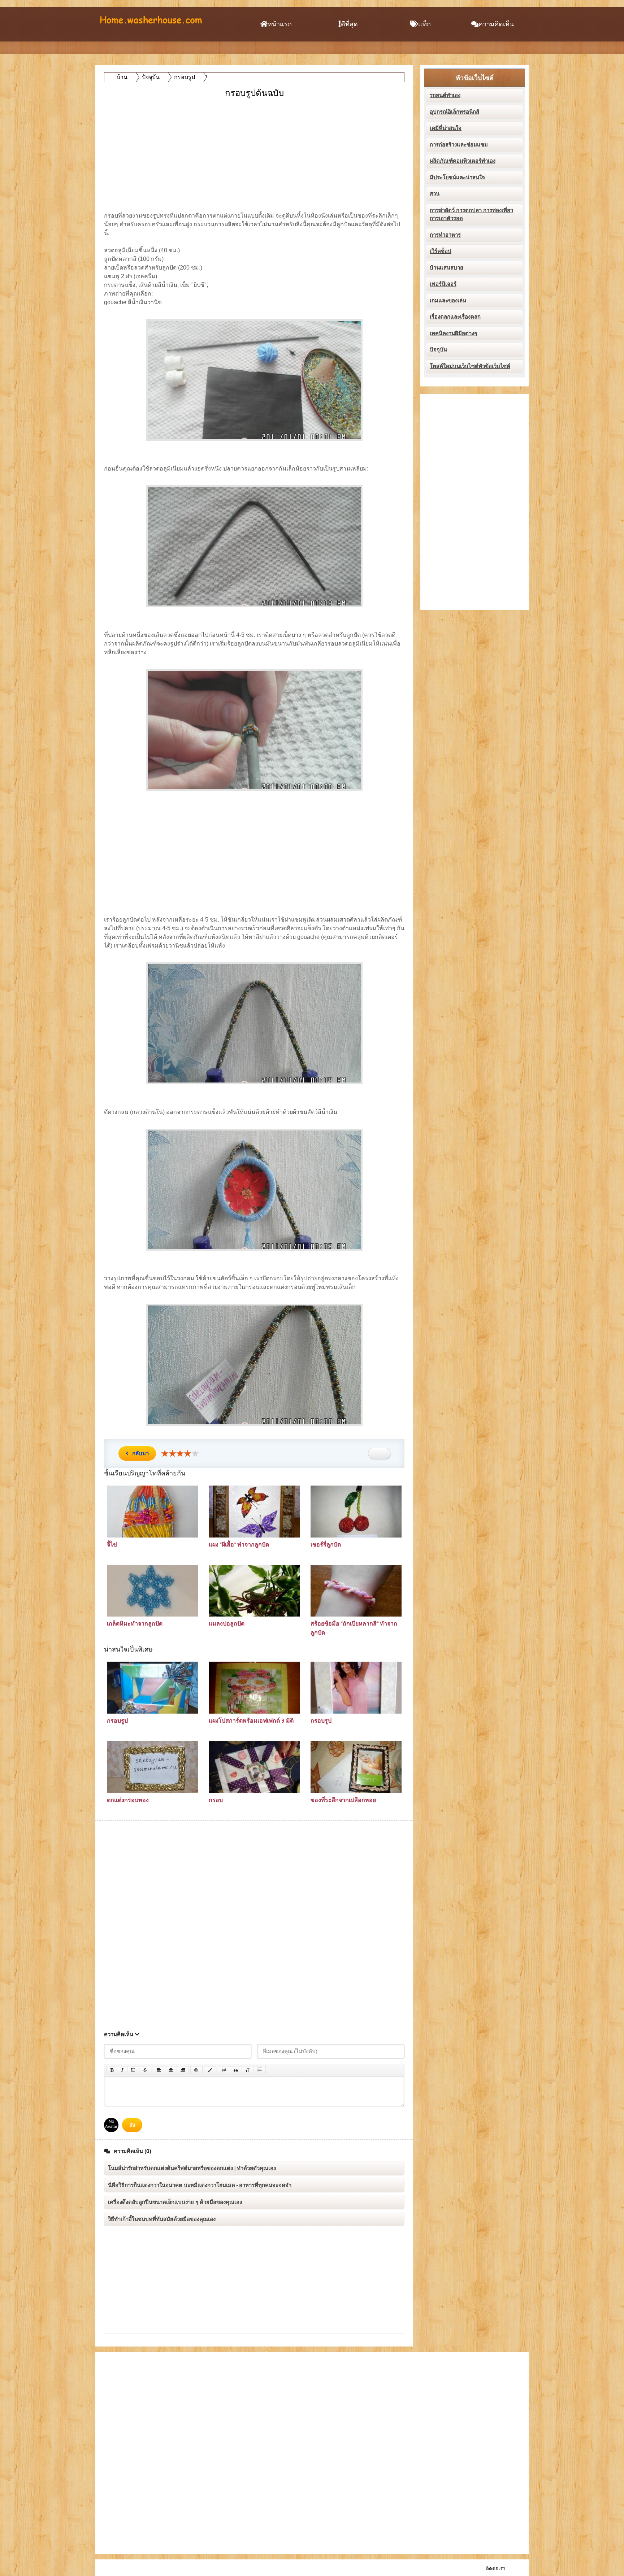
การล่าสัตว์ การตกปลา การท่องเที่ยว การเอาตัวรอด (471, 215)
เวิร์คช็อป (441, 251)
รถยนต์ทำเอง (445, 95)
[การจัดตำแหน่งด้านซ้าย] (159, 2070)
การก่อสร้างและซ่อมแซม (459, 145)
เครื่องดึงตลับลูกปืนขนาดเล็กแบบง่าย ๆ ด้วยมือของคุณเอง (175, 2202)
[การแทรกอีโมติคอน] (196, 2070)
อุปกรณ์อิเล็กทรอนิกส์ (454, 112)
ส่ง (132, 2125)
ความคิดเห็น (496, 24)
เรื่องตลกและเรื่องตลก (455, 317)
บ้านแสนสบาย (447, 268)
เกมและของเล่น (448, 301)
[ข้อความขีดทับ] (145, 2070)
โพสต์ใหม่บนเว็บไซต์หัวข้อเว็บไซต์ (470, 366)
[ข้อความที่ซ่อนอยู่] (224, 2070)
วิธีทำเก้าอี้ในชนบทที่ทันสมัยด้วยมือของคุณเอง (162, 2219)
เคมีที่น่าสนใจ (446, 128)
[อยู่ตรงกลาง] (171, 2070)
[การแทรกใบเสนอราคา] (236, 2070)
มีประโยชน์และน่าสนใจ (457, 178)
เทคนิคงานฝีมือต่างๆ (453, 333)
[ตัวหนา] (112, 2070)
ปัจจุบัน (438, 350)
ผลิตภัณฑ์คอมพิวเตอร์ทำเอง (463, 161)
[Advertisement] (255, 150)
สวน (435, 194)
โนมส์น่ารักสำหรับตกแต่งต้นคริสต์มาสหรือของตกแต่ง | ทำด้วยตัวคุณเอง (192, 2168)
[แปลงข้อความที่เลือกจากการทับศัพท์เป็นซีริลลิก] (248, 2070)
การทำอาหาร (445, 235)
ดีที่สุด (349, 24)
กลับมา (140, 1453)
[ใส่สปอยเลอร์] (260, 2070)
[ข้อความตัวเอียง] (122, 2070)
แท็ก (424, 24)
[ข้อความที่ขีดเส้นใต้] (133, 2070)
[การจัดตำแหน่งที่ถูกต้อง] (183, 2070)
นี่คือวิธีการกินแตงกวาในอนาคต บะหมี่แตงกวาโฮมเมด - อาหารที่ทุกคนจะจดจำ (200, 2185)
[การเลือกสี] (210, 2070)
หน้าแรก (280, 24)
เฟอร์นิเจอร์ (443, 284)
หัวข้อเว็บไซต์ (475, 78)
